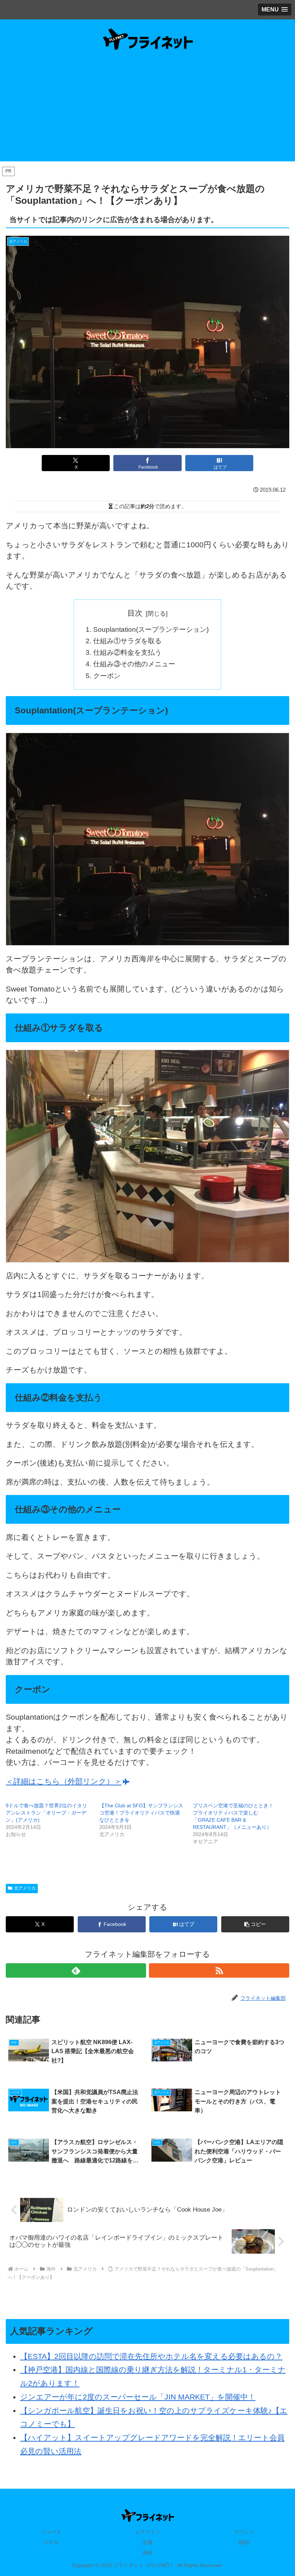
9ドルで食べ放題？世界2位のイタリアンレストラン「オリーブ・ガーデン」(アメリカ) (46, 1813)
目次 (135, 613)
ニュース (51, 2532)
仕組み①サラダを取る (127, 641)
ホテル (51, 2542)
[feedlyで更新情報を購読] (76, 1970)
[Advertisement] (147, 111)
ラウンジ (244, 2532)
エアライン (147, 2532)
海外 (147, 2553)
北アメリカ (25, 1888)
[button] (255, 1924)
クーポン (107, 676)
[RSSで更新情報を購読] (219, 1970)
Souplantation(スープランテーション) (151, 629)
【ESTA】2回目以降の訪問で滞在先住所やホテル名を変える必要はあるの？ (151, 2356)
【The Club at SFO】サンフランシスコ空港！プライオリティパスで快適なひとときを (141, 1813)
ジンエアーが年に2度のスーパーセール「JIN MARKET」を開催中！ (138, 2397)
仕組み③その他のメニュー (134, 664)
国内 (244, 2542)
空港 (147, 2542)
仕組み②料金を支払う (127, 652)
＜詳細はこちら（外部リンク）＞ (64, 1781)
